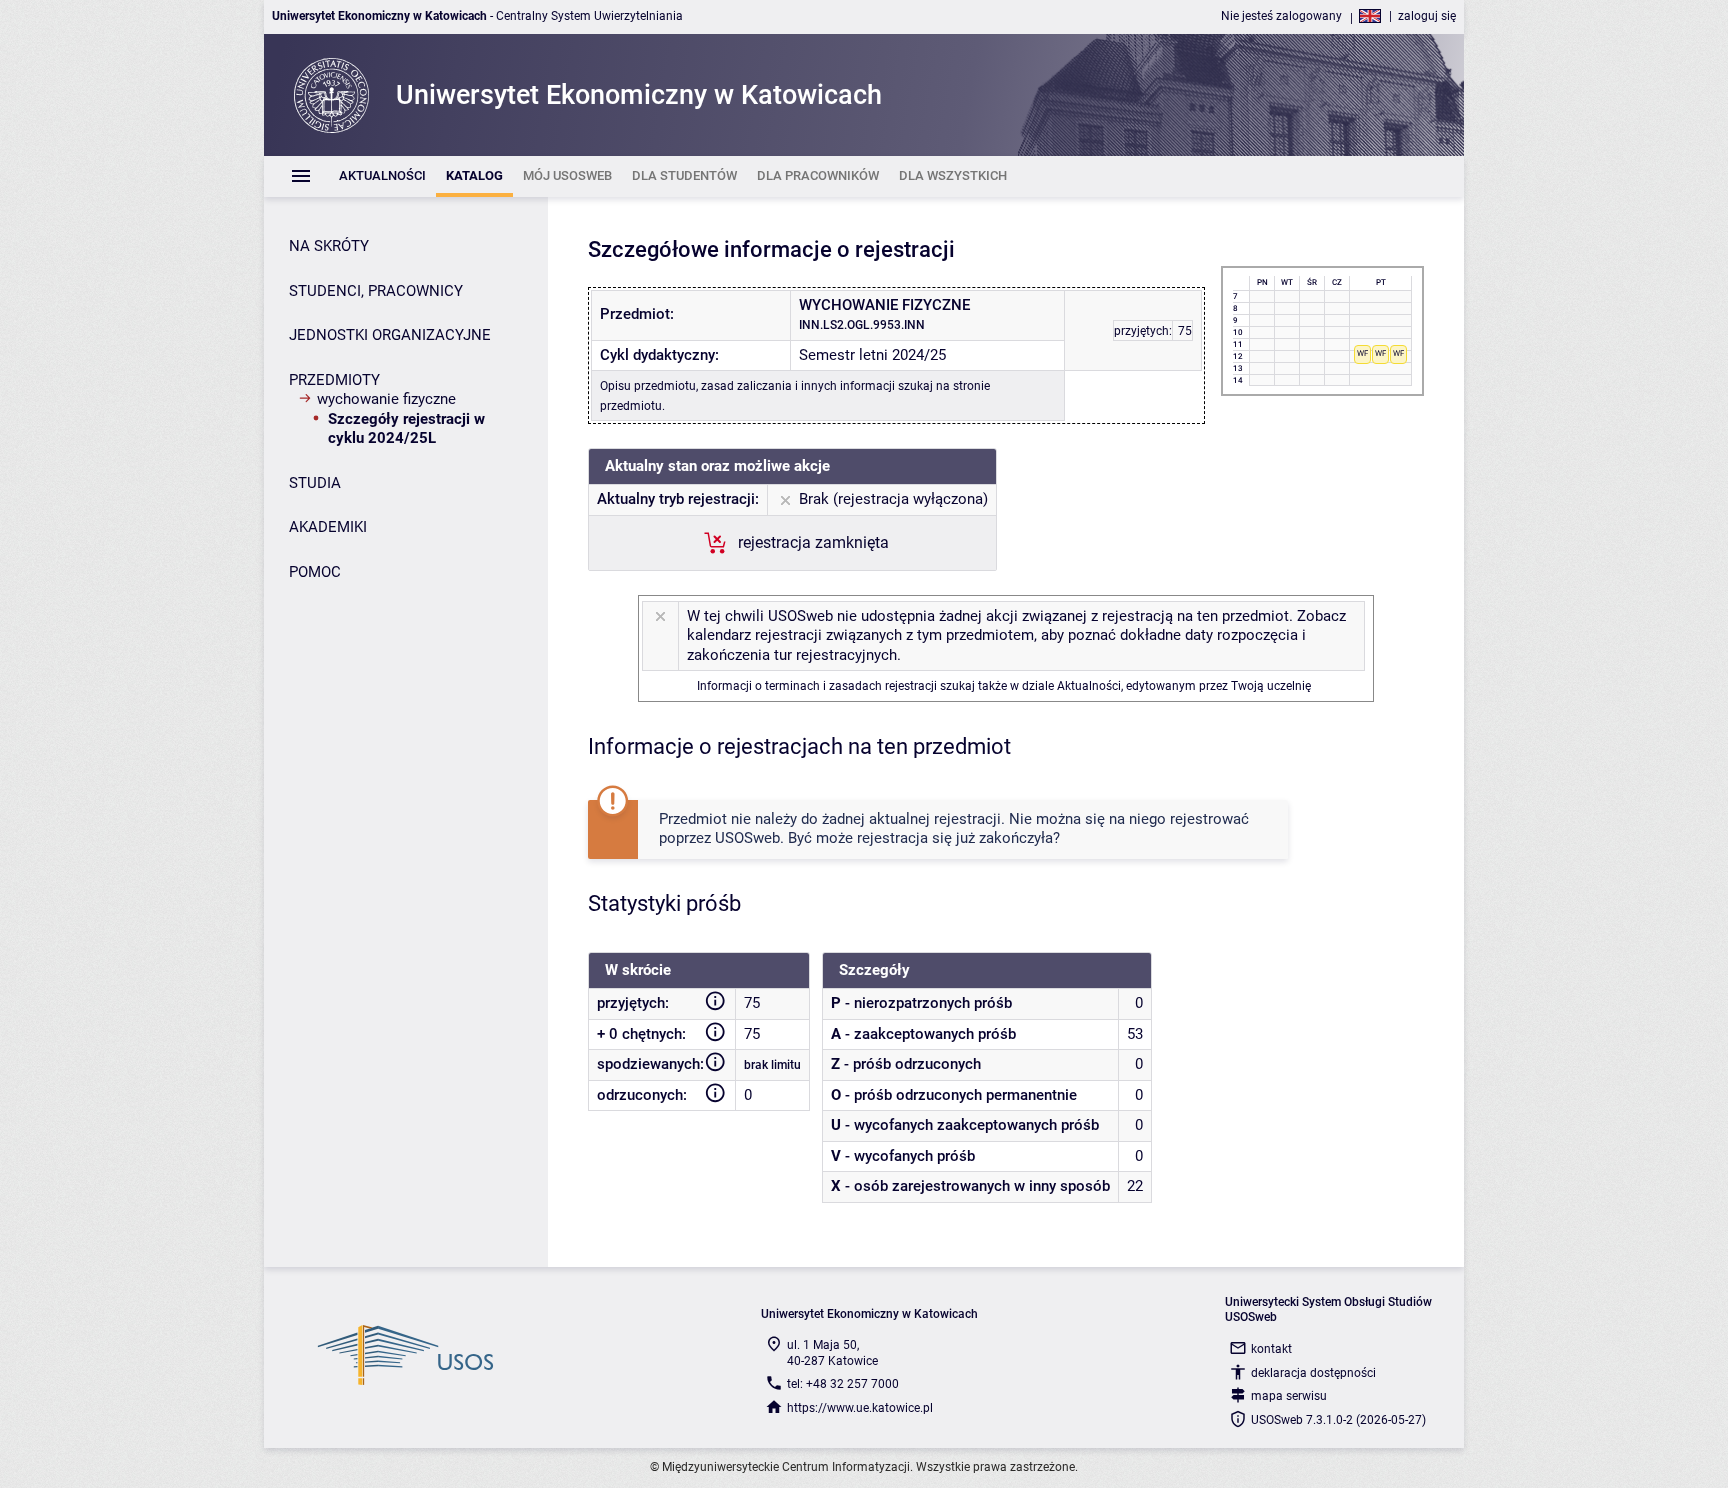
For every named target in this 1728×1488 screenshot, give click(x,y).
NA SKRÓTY (329, 246)
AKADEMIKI (328, 527)
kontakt (1271, 1349)
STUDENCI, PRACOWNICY (376, 291)
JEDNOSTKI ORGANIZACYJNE (390, 335)
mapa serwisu (1289, 1396)
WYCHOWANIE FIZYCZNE (386, 399)
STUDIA (315, 483)
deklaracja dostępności (1313, 1373)
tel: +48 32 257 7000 (843, 1384)
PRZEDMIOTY (334, 380)
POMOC (315, 572)
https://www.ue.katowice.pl (860, 1408)
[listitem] (382, 176)
